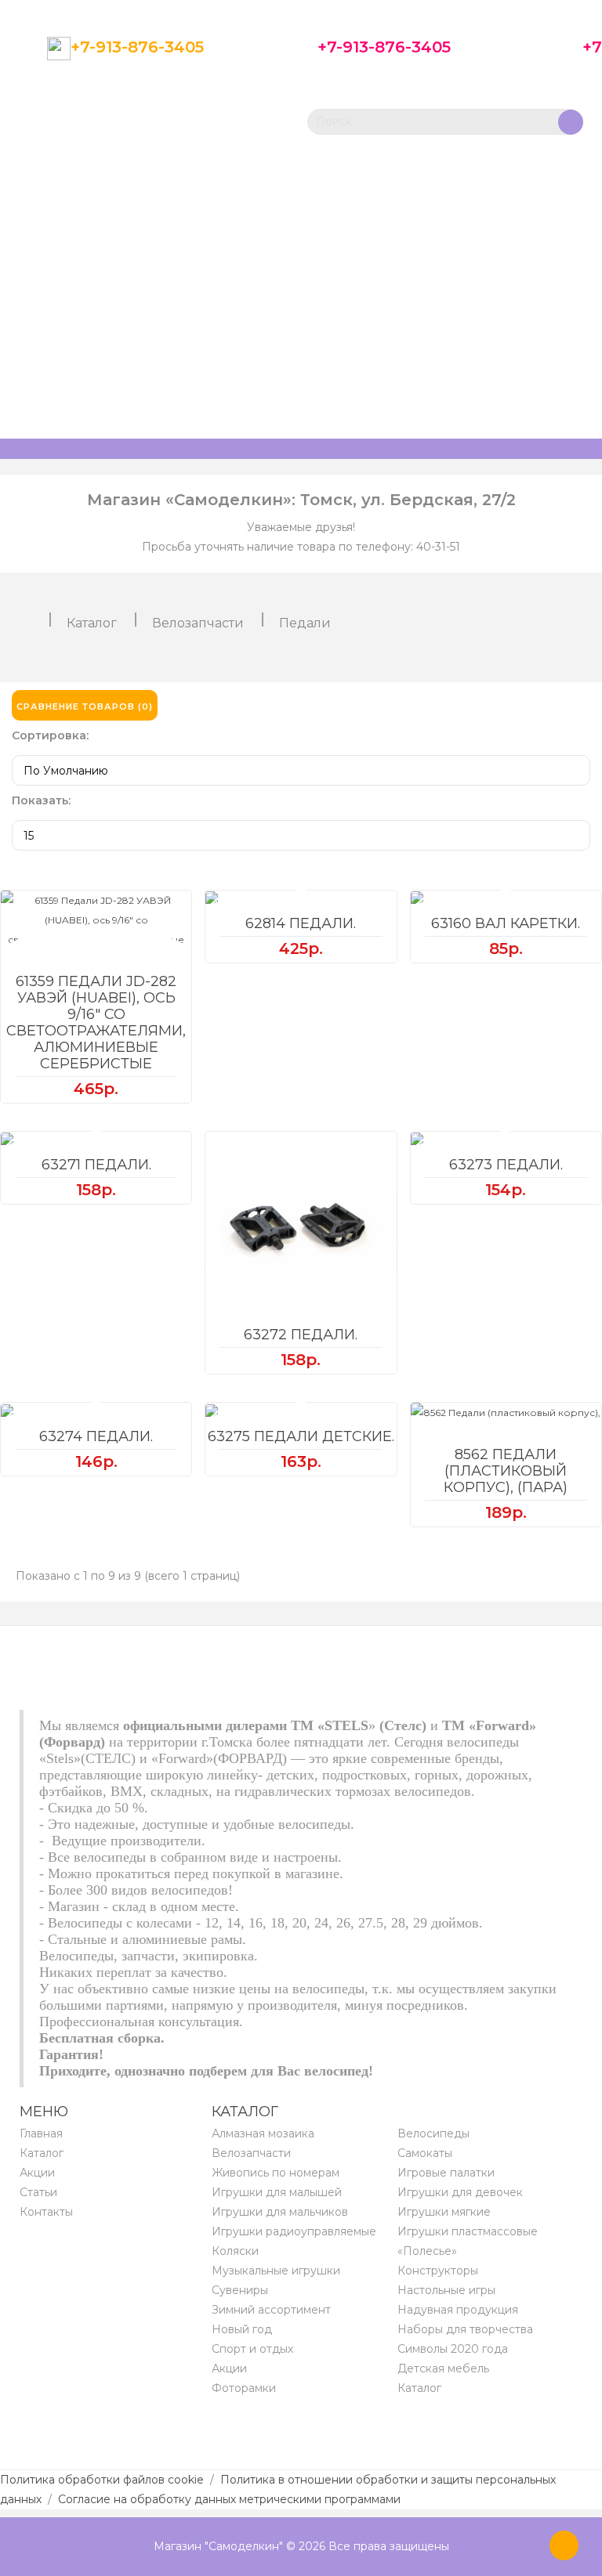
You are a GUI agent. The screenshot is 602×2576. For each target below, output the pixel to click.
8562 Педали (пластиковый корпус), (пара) (506, 1471)
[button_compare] (96, 940)
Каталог (92, 623)
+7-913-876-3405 (137, 47)
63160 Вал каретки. (506, 923)
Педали (305, 623)
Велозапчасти (198, 623)
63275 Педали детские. (301, 1436)
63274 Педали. (96, 1436)
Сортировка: (50, 735)
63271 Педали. (96, 1165)
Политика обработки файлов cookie (102, 2480)
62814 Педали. (301, 923)
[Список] (575, 706)
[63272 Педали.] (301, 1227)
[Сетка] (543, 706)
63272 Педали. (301, 1335)
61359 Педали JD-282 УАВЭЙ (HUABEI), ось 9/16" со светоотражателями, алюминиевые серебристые (96, 1022)
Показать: (41, 800)
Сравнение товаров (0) (85, 706)
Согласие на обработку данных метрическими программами (229, 2499)
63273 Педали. (506, 1165)
